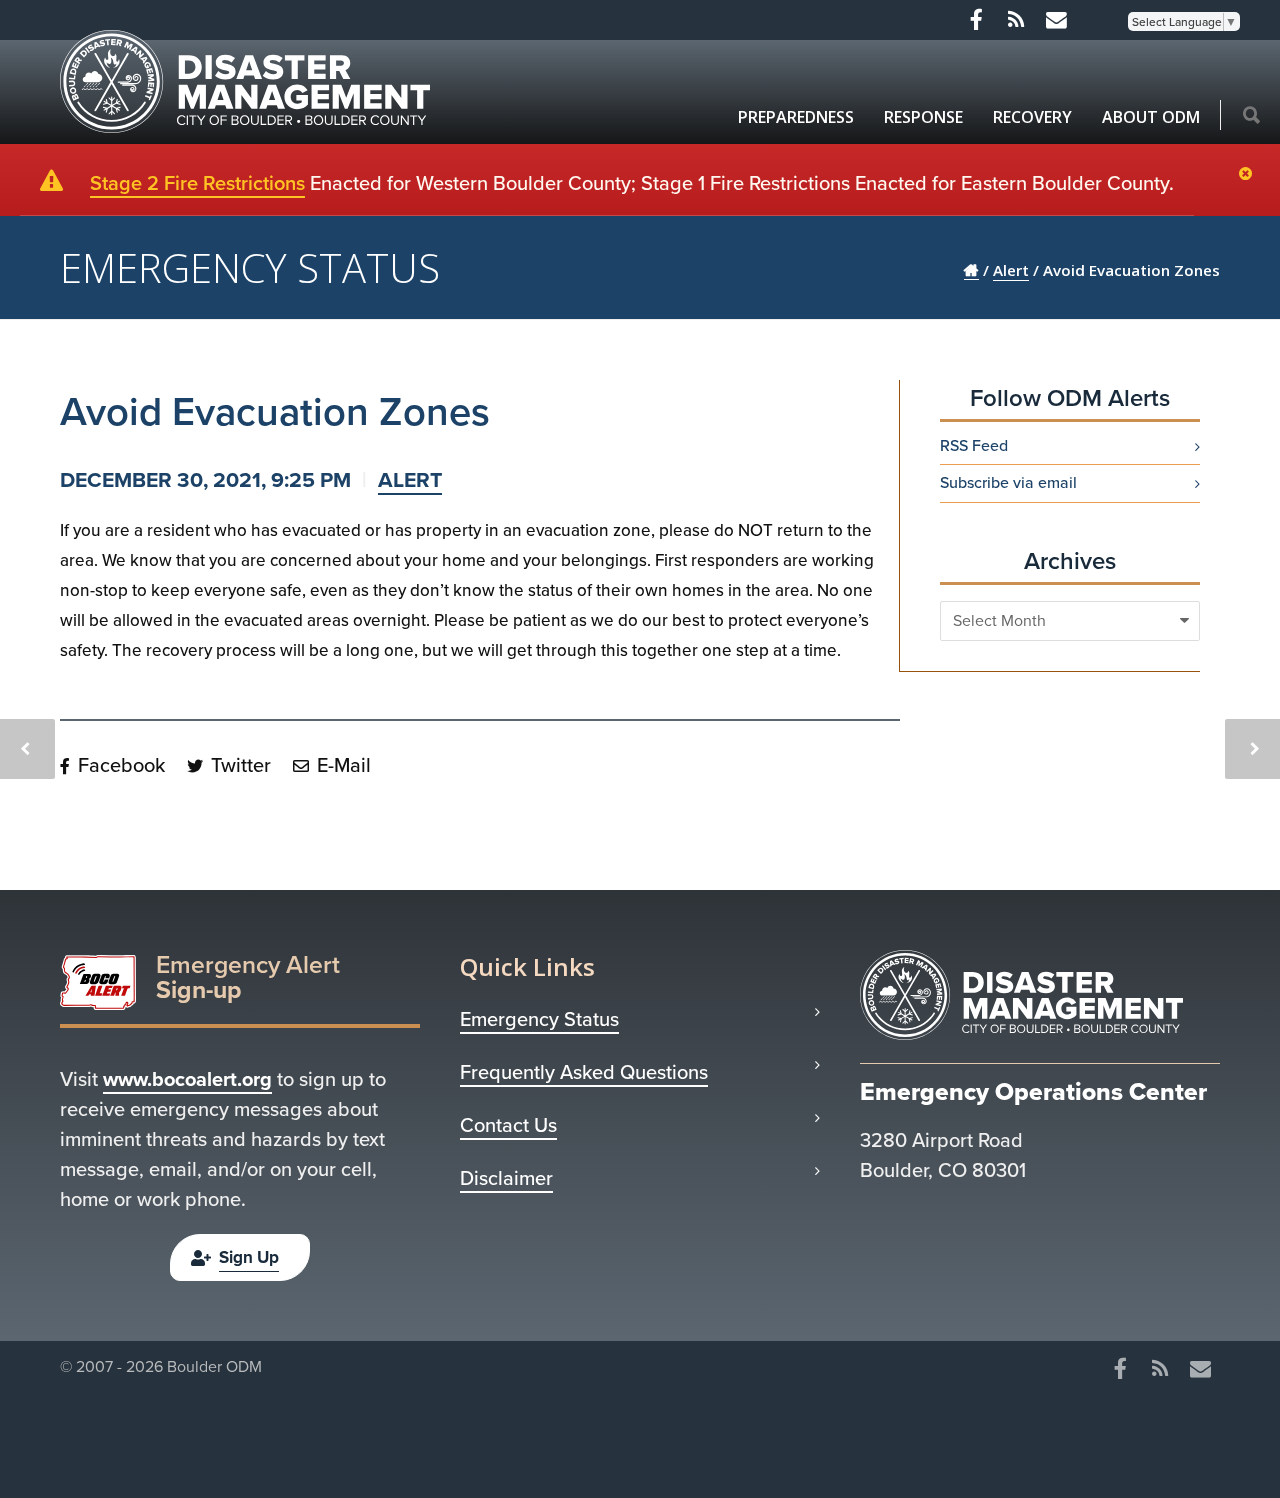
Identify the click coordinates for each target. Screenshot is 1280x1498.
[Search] (1251, 117)
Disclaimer (506, 1178)
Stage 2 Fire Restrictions (197, 183)
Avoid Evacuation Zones (275, 411)
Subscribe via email (1008, 483)
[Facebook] (976, 20)
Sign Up (249, 1257)
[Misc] (1056, 20)
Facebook (119, 765)
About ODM (1151, 117)
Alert (410, 479)
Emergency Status (539, 1019)
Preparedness (796, 117)
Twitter (238, 765)
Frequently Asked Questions (584, 1072)
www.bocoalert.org (187, 1079)
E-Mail (341, 765)
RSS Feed (974, 446)
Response (923, 117)
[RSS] (1016, 20)
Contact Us (508, 1125)
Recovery (1032, 117)
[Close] (1250, 175)
